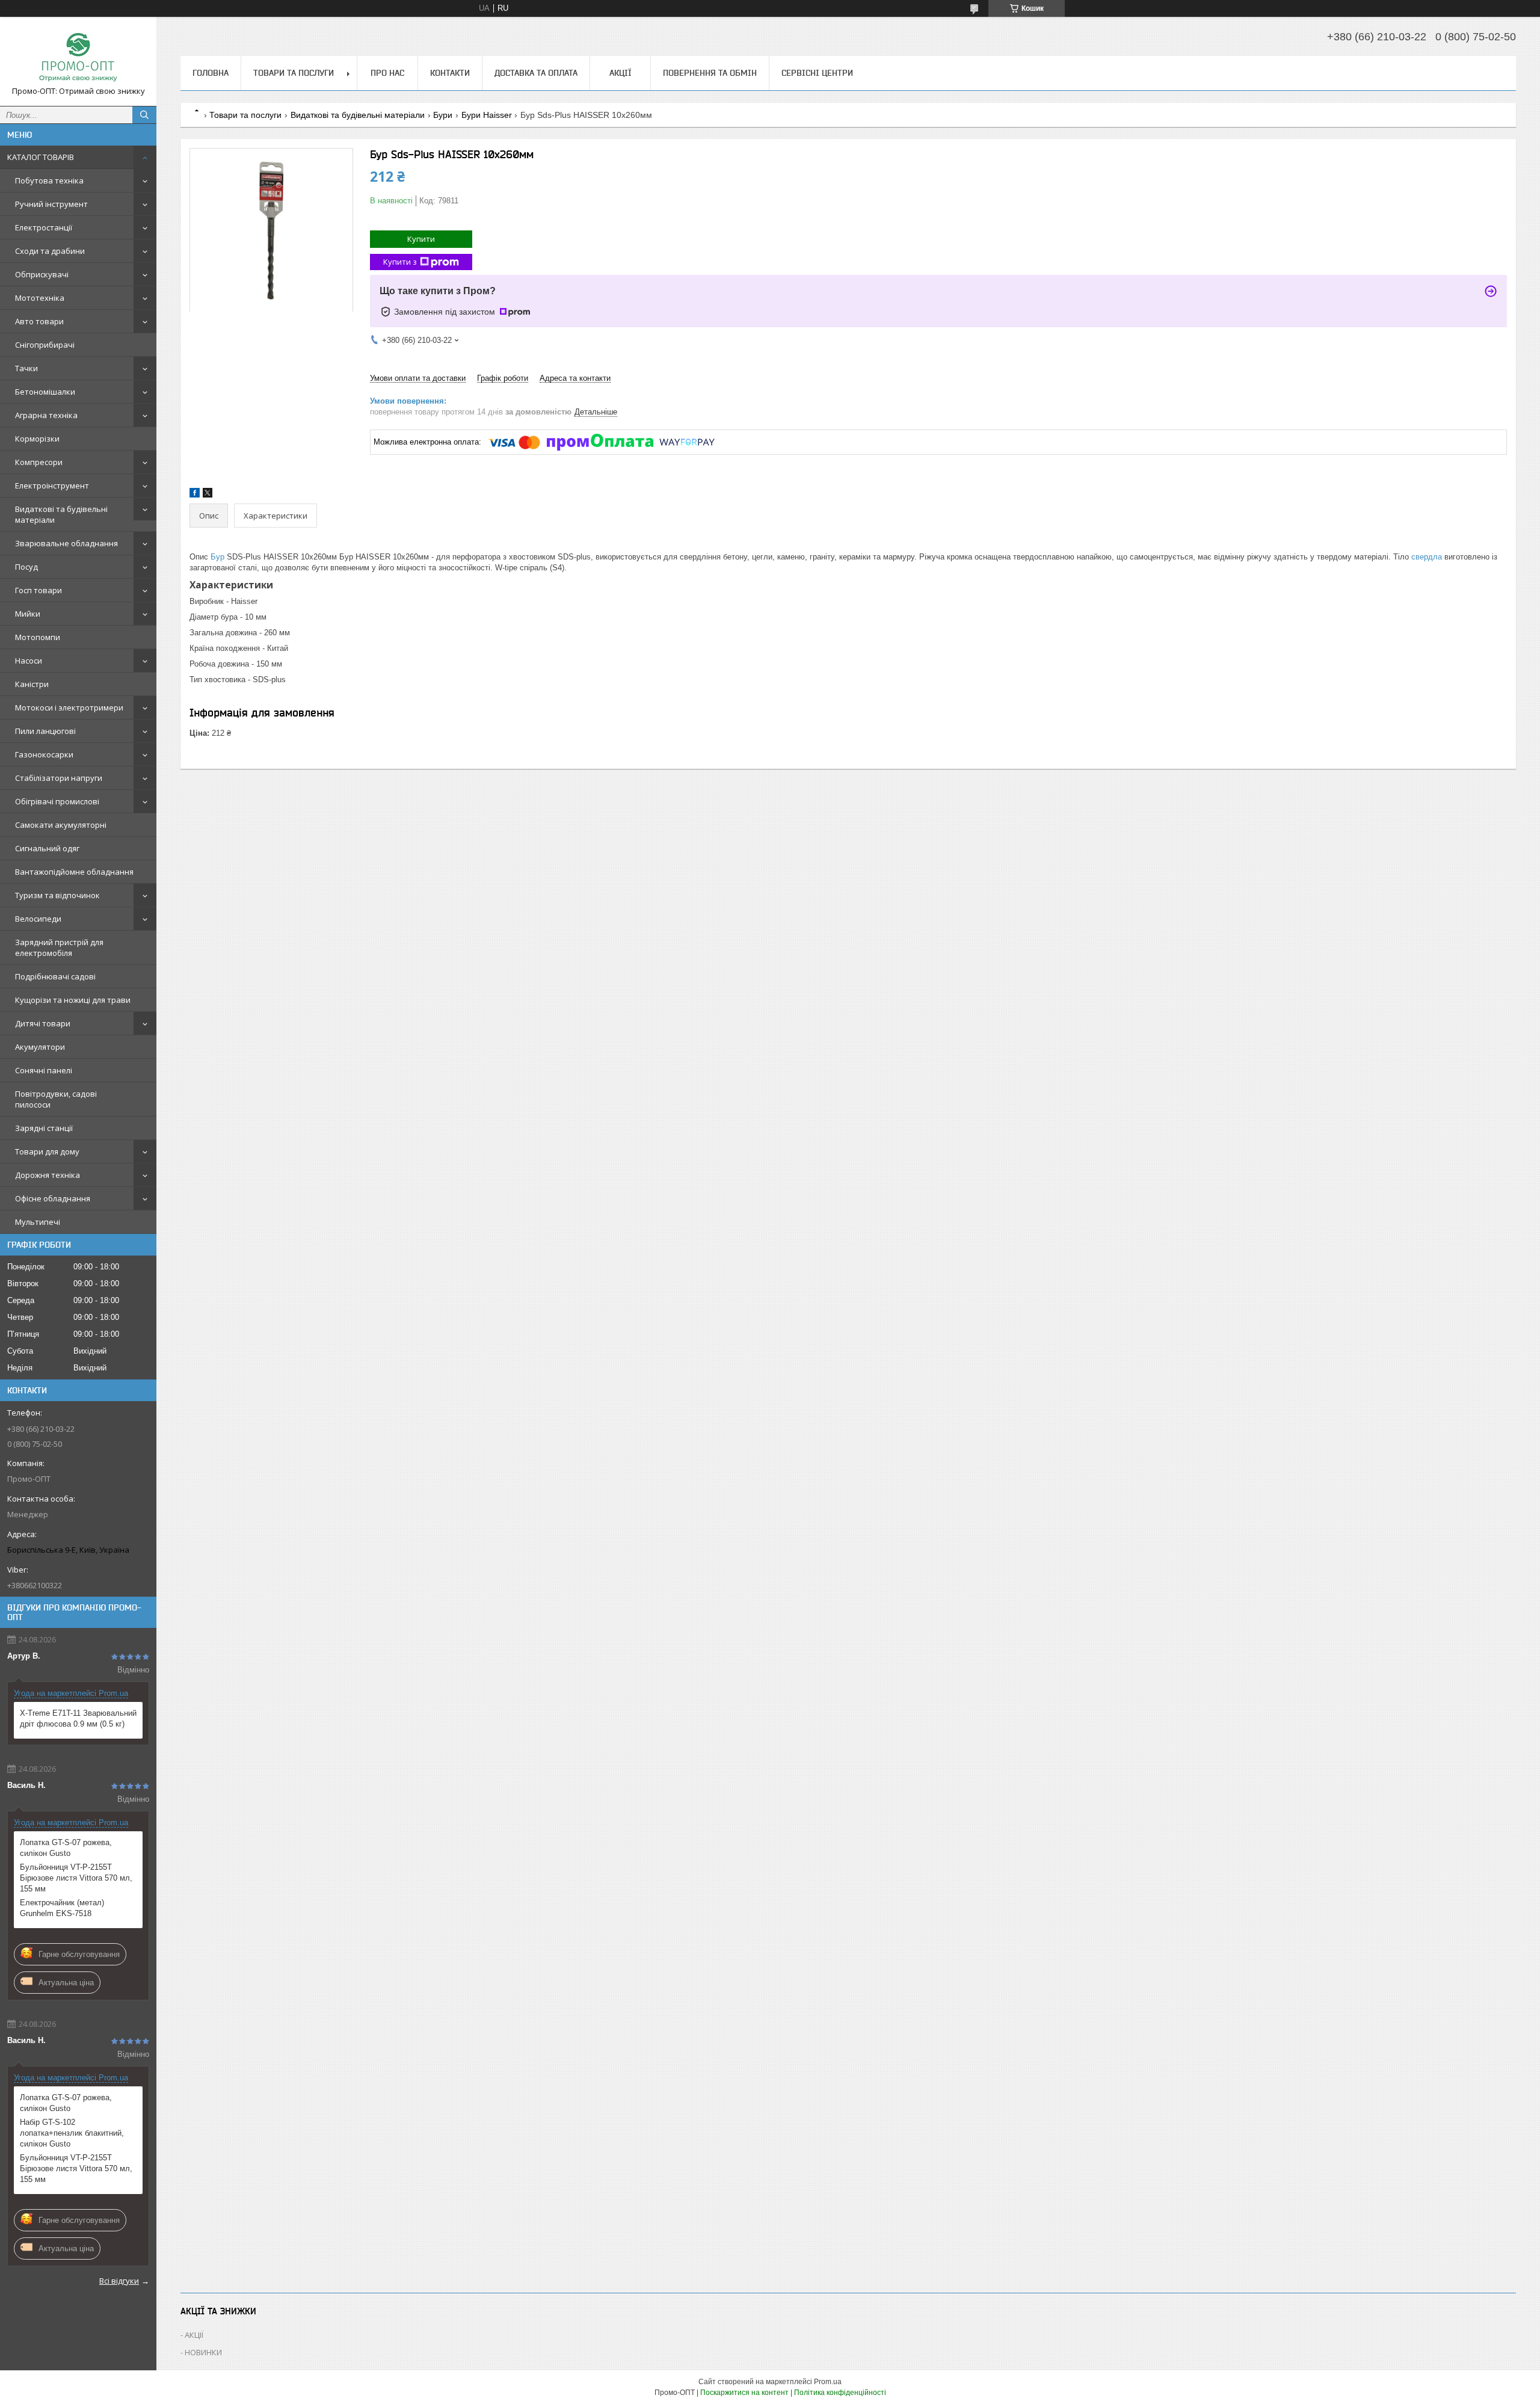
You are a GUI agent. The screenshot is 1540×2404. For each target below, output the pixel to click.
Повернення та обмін (710, 73)
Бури (443, 115)
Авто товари (39, 321)
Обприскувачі (42, 274)
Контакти (450, 73)
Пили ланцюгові (45, 731)
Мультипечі (38, 1222)
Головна (211, 73)
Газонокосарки (44, 754)
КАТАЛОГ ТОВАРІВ (41, 157)
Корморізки (37, 439)
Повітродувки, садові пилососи (56, 1099)
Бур (217, 557)
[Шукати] (144, 115)
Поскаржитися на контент (744, 2393)
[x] (208, 495)
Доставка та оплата (536, 73)
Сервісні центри (817, 73)
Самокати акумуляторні (61, 825)
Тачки (26, 368)
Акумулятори (40, 1047)
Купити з (400, 262)
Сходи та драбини (50, 251)
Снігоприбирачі (45, 345)
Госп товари (38, 590)
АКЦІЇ (621, 73)
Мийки (28, 614)
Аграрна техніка (46, 415)
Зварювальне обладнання (66, 543)
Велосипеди (38, 919)
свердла (1427, 557)
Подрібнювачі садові (55, 976)
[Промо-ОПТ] (78, 56)
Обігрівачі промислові (57, 801)
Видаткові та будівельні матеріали (61, 514)
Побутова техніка (49, 180)
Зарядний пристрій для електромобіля (59, 948)
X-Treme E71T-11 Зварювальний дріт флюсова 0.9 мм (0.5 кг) (78, 1718)
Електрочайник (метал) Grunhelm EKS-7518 (62, 1908)
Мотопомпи (38, 637)
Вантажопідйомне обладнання (74, 872)
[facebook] (195, 495)
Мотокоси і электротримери (69, 707)
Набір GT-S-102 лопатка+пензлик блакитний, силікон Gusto (72, 2133)
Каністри (32, 684)
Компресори (39, 462)
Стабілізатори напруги (59, 778)
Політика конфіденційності (840, 2393)
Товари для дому (47, 1151)
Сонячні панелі (44, 1070)
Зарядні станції (44, 1128)
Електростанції (44, 227)
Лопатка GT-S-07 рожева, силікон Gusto (66, 1848)
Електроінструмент (52, 485)
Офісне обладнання (53, 1198)
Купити (421, 239)
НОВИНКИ (203, 2352)
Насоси (29, 661)
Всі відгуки (119, 2281)
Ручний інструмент (51, 204)
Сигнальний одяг (47, 848)
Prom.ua (828, 2382)
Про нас (387, 73)
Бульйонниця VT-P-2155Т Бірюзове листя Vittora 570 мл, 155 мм (76, 1878)
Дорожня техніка (48, 1175)
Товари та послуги (294, 73)
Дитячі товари (43, 1023)
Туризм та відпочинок (57, 895)
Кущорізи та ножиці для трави (73, 1000)
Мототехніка (40, 298)
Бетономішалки (45, 392)
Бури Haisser (487, 115)
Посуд (26, 567)
